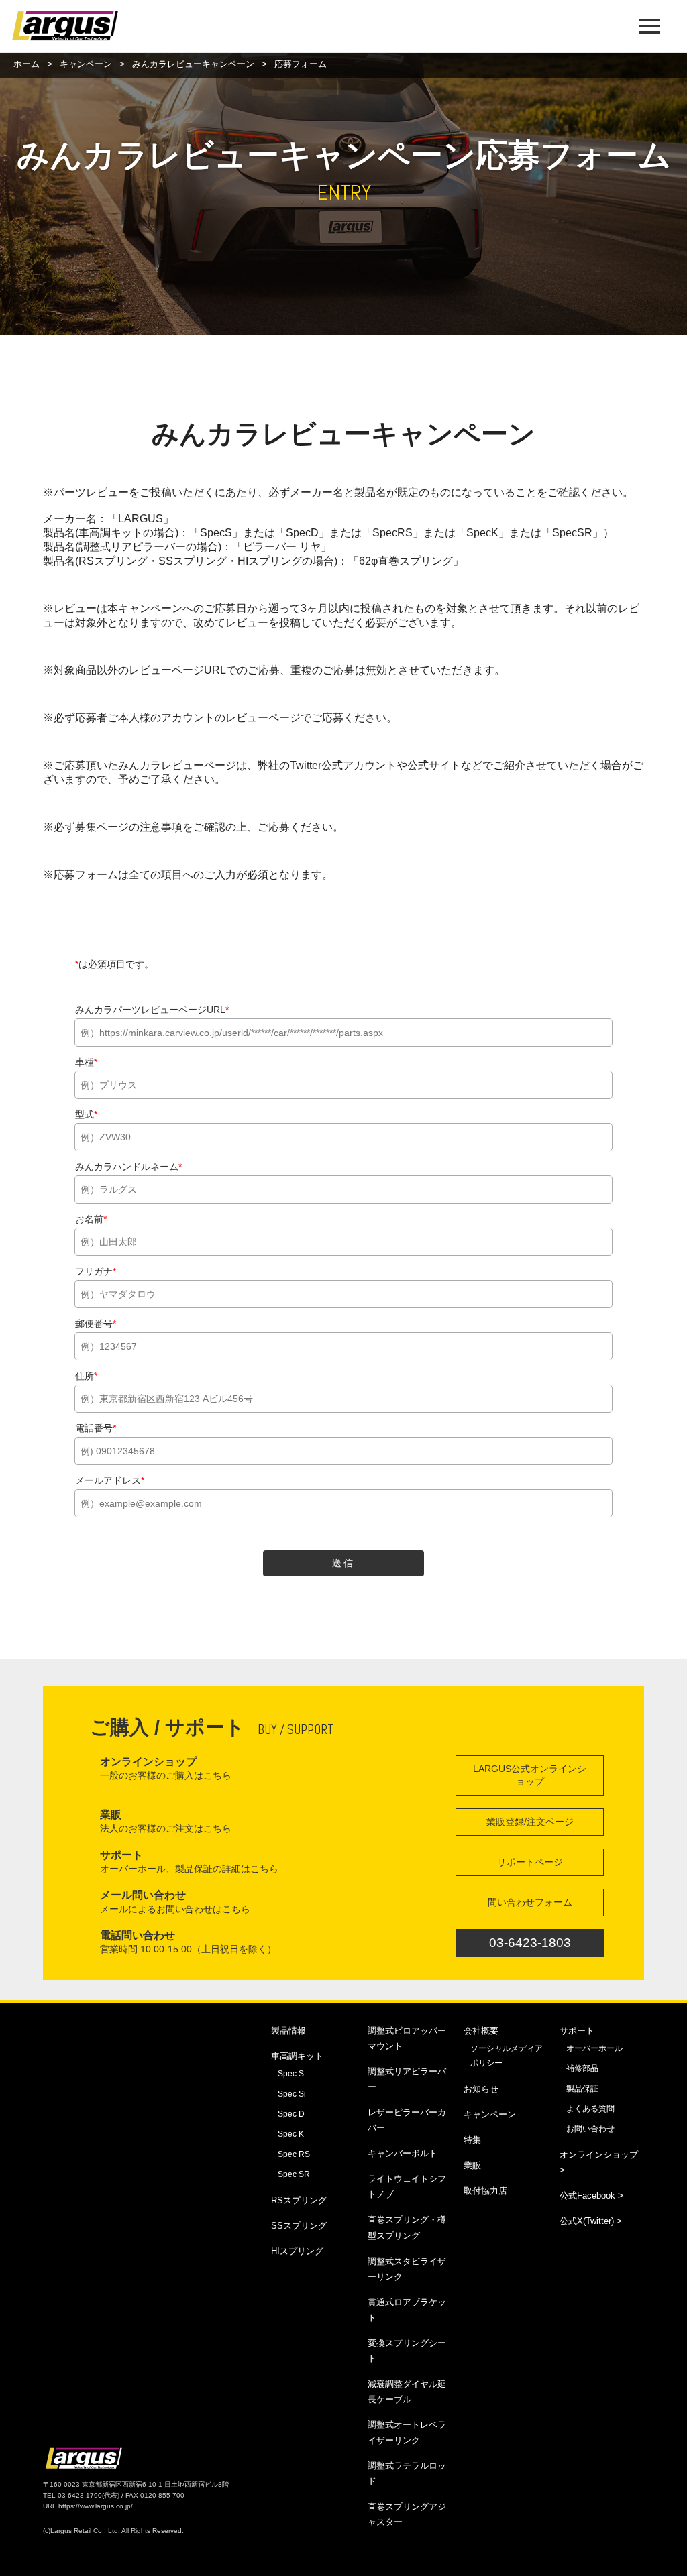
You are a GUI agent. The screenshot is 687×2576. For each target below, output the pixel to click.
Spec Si (292, 2094)
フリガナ (96, 1271)
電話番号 (96, 1428)
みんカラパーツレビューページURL (152, 1010)
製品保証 (582, 2089)
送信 (343, 1563)
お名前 (91, 1219)
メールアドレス (110, 1480)
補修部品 (582, 2068)
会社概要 (481, 2031)
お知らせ (481, 2089)
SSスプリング (299, 2226)
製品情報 (288, 2031)
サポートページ (530, 1862)
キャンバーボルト (403, 2153)
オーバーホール (594, 2048)
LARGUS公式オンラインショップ (530, 1775)
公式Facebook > (591, 2196)
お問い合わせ (590, 2129)
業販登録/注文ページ (530, 1822)
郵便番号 (96, 1324)
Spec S (291, 2074)
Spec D (291, 2114)
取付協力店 (485, 2191)
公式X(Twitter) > (591, 2221)
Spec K (291, 2134)
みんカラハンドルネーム (128, 1167)
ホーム (27, 64)
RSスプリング (299, 2200)
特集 (472, 2140)
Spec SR (294, 2174)
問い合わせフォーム (530, 1902)
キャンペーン (86, 64)
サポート (577, 2031)
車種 (86, 1062)
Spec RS (294, 2154)
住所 (86, 1376)
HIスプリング (297, 2251)
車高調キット (297, 2056)
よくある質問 (590, 2109)
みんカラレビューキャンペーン (193, 64)
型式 (86, 1114)
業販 (472, 2165)
